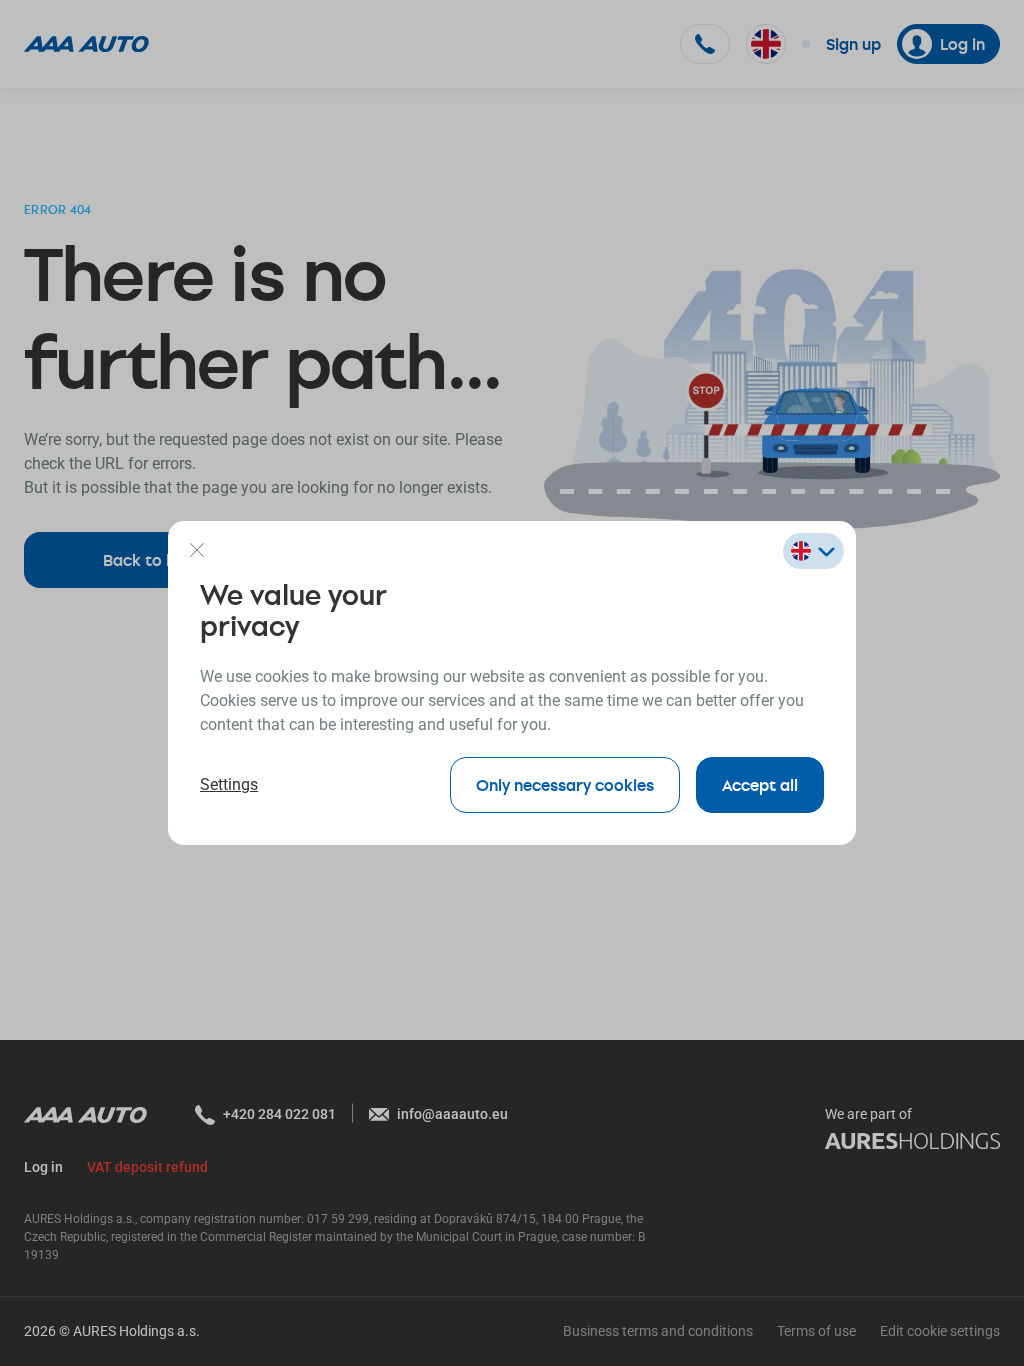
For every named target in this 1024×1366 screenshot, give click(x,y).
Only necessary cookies (565, 784)
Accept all (760, 784)
